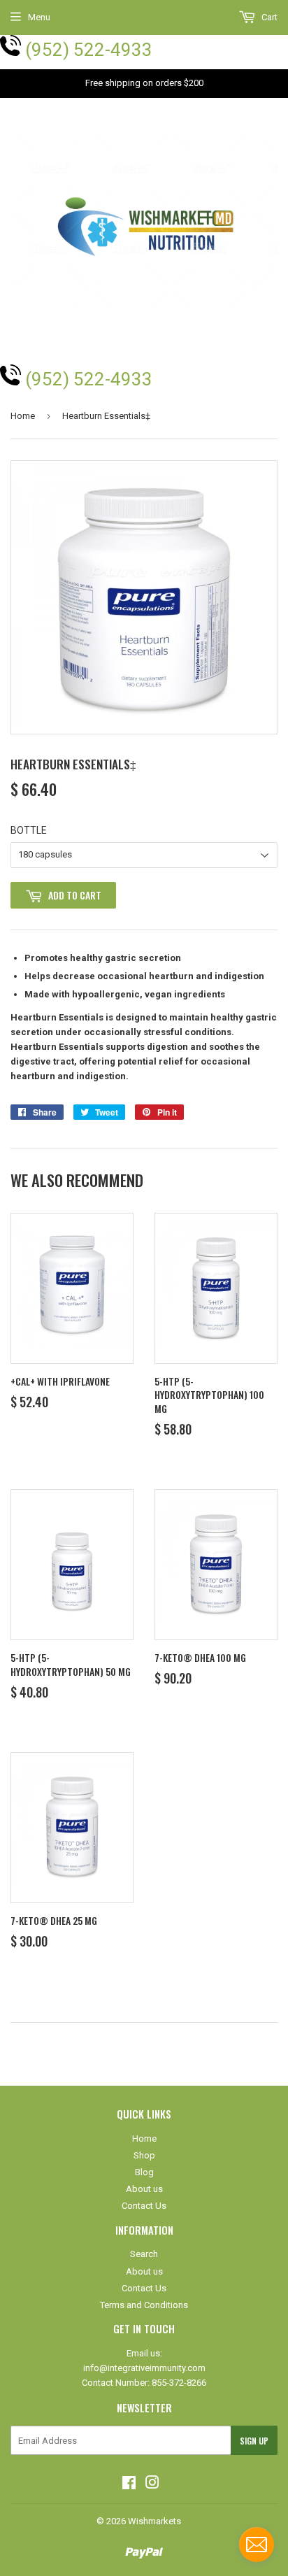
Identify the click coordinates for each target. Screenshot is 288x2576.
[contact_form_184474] (257, 2545)
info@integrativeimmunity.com (144, 2368)
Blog (144, 2172)
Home (23, 416)
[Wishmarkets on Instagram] (152, 2485)
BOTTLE (29, 830)
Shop (144, 2155)
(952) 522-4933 (89, 50)
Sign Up (254, 2441)
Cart (268, 17)
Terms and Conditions (144, 2305)
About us (144, 2189)
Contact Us (144, 2206)
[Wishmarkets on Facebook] (129, 2485)
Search (144, 2254)
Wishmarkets (154, 2521)
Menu (39, 17)
